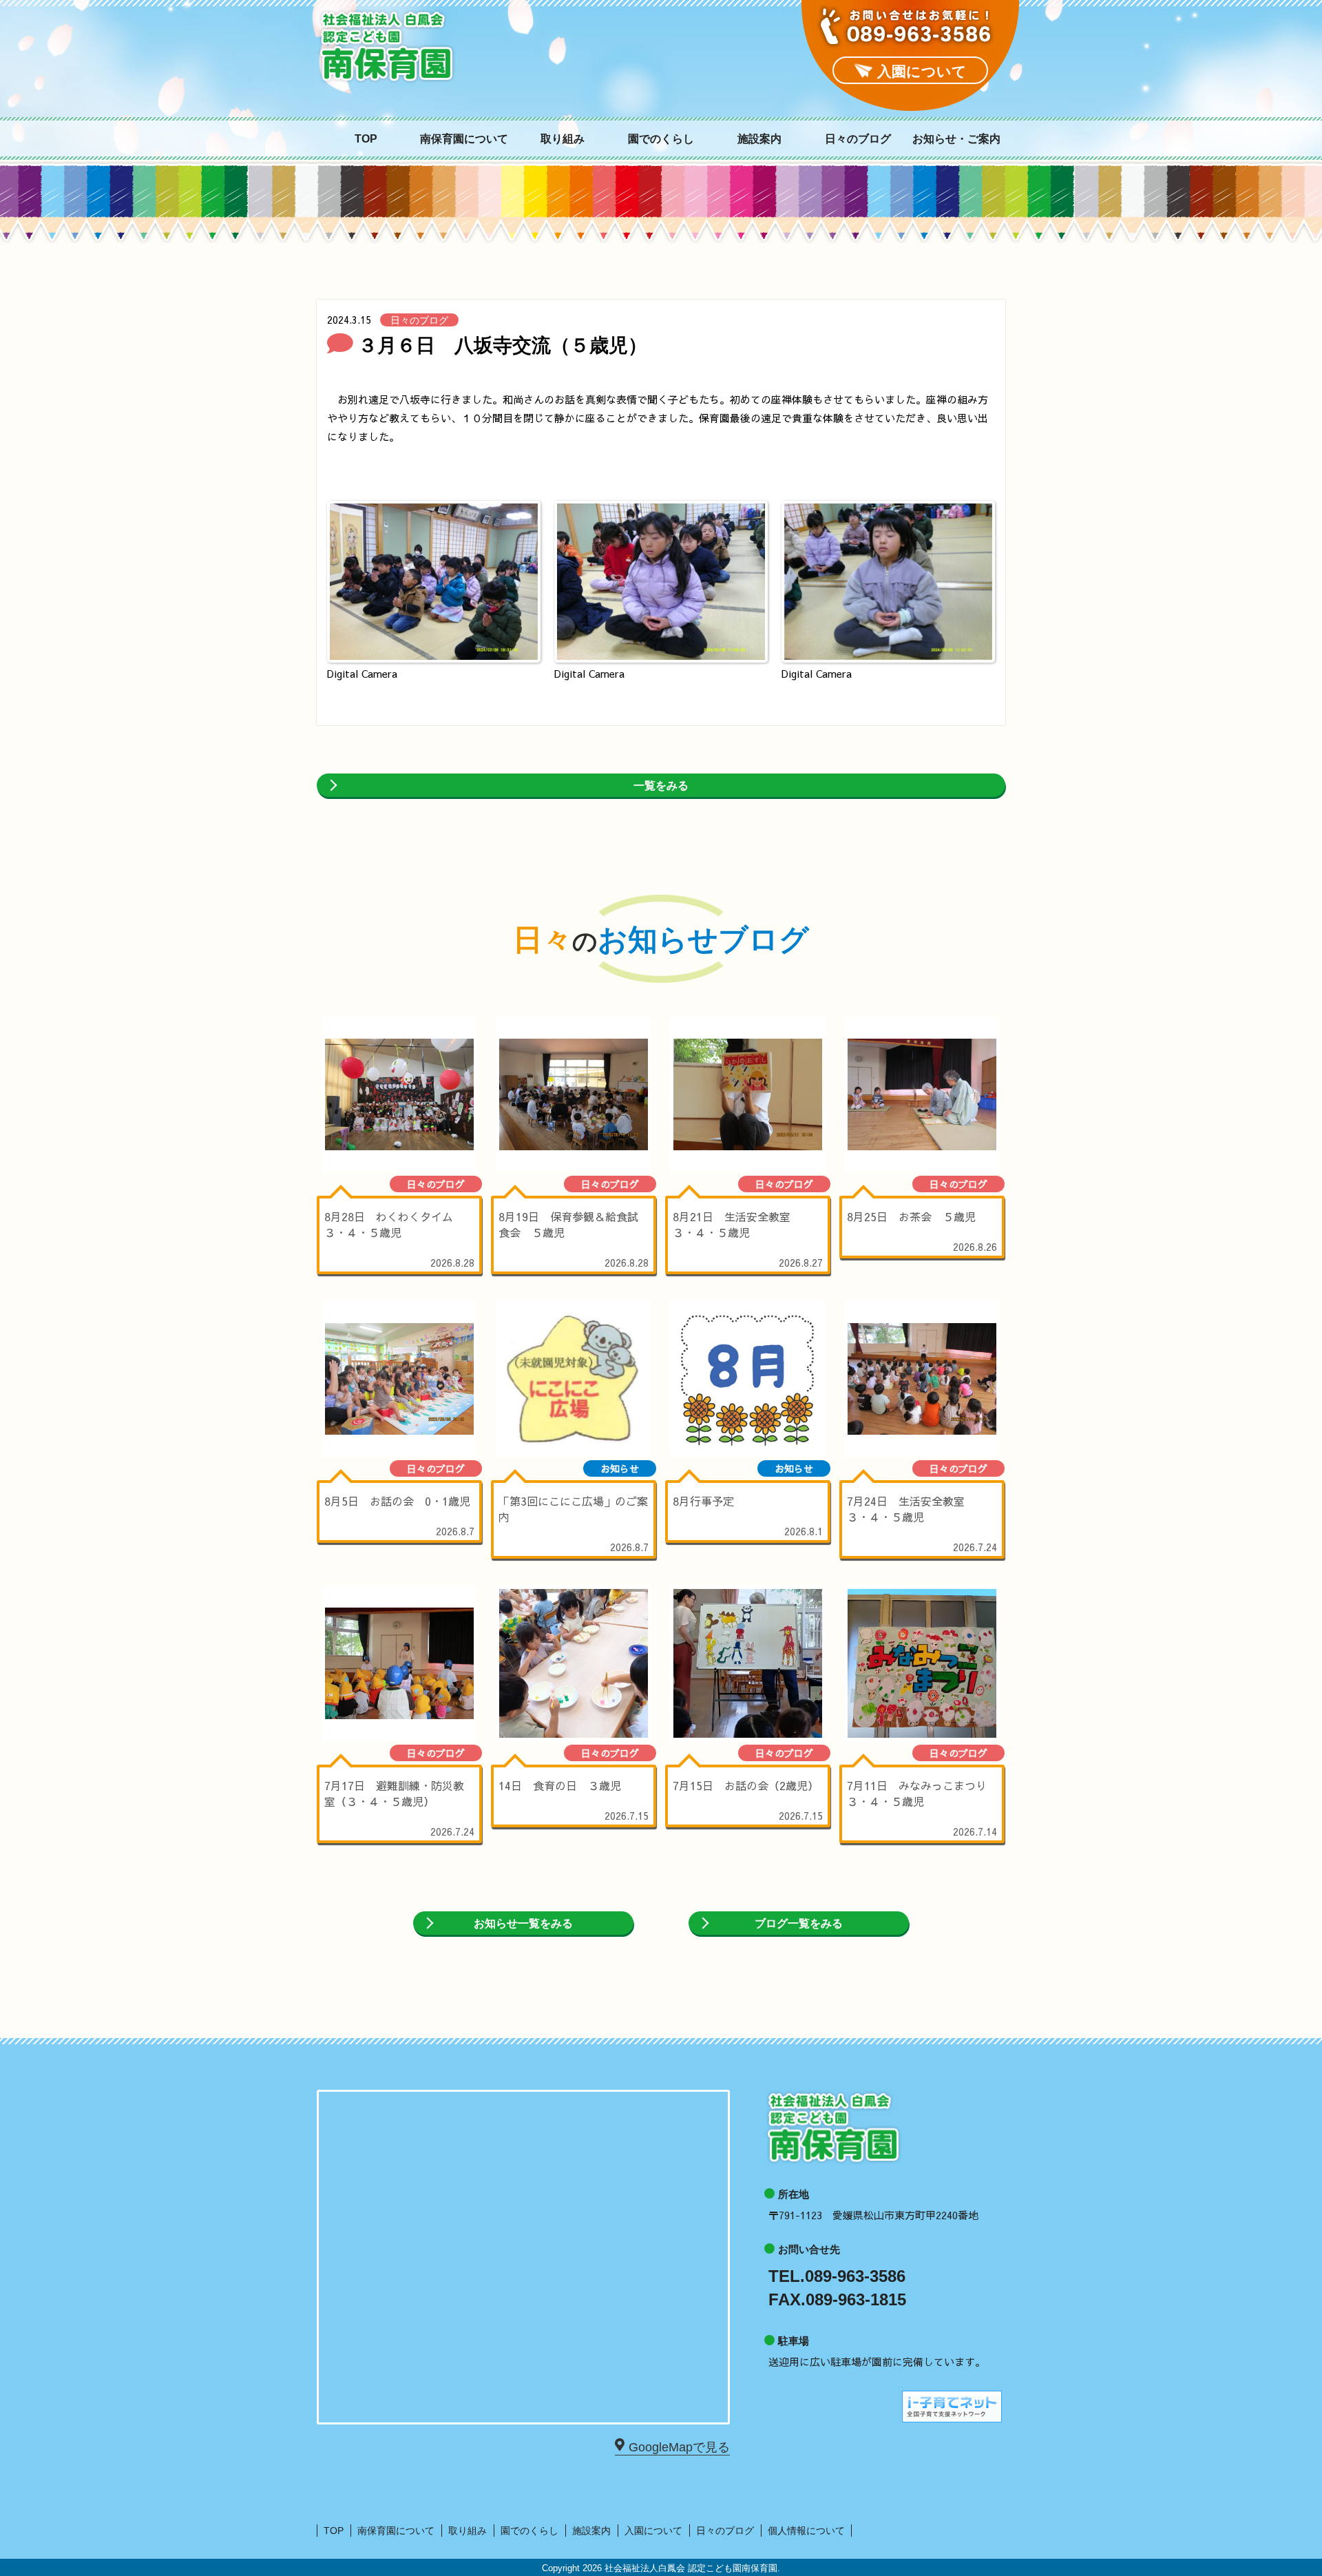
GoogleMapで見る (679, 2447)
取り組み (563, 139)
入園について (653, 2531)
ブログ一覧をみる (799, 1923)
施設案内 (759, 139)
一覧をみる (661, 786)
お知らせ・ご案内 (956, 139)
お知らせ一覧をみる (523, 1923)
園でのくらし (661, 139)
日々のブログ (858, 139)
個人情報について (806, 2531)
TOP (366, 139)
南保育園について (464, 139)
